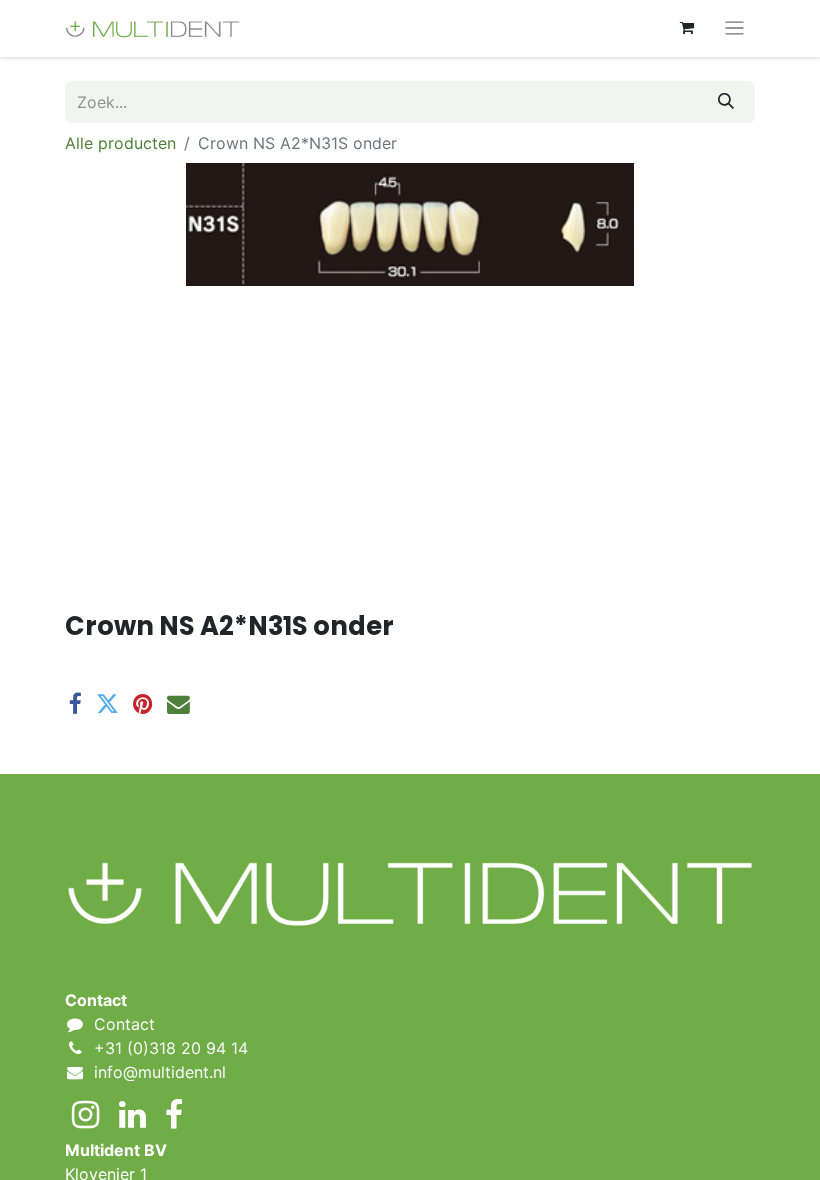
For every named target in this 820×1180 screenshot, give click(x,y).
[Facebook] (75, 704)
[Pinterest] (143, 704)
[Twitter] (107, 704)
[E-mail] (178, 704)
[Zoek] (726, 102)
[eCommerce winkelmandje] (687, 28)
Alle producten (120, 143)
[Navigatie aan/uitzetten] (734, 28)
